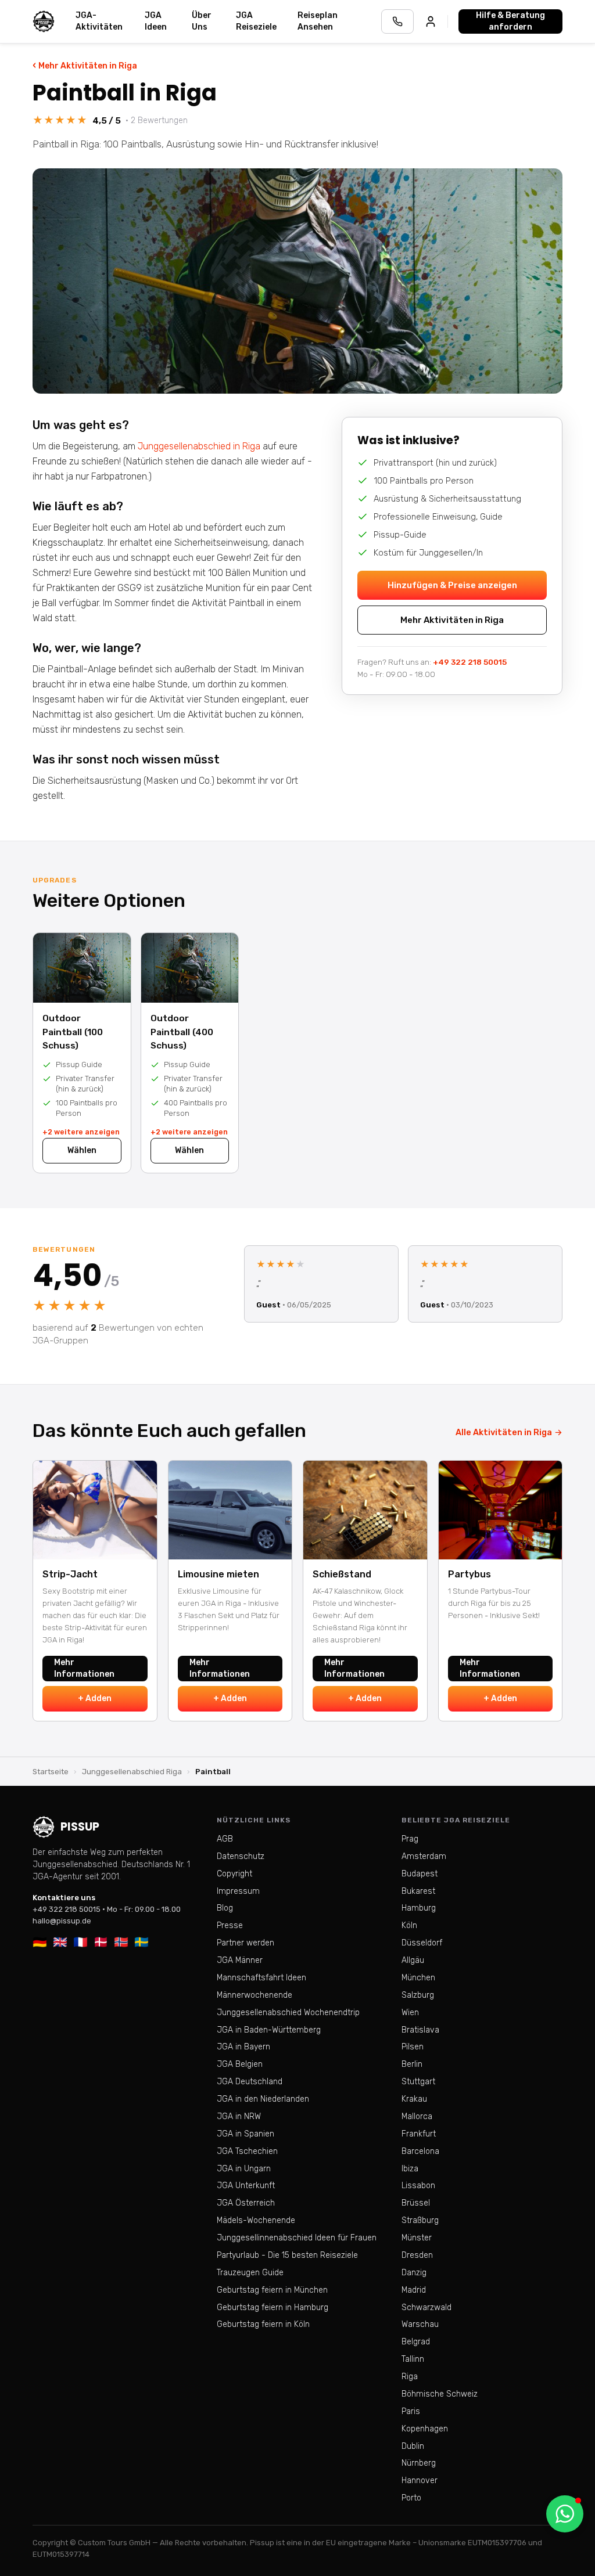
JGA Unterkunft (246, 2186)
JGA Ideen (156, 21)
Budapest (420, 1874)
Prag (410, 1839)
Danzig (414, 2273)
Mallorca (417, 2116)
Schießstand (342, 1574)
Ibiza (410, 2169)
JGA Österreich (246, 2203)
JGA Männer (240, 1960)
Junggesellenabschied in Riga (199, 446)
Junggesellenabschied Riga (132, 1772)
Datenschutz (241, 1856)
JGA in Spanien (245, 2134)
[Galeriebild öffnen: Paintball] (297, 281)
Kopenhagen (425, 2429)
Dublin (413, 2446)
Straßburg (420, 2220)
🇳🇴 (121, 1942)
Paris (411, 2411)
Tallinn (413, 2359)
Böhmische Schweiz (440, 2394)
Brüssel (416, 2203)
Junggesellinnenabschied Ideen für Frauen (297, 2238)
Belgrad (416, 2342)
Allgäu (413, 1960)
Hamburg (419, 1908)
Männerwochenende (255, 1995)
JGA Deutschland (250, 2082)
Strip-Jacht (70, 1574)
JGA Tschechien (247, 2151)
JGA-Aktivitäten (99, 21)
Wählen (82, 1150)
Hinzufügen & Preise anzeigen (452, 585)
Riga (410, 2377)
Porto (411, 2498)
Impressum (238, 1891)
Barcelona (420, 2151)
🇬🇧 (60, 1942)
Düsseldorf (422, 1943)
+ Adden (95, 1698)
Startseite (51, 1772)
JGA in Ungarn (244, 2169)
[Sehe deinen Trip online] (431, 21)
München (418, 1978)
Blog (225, 1908)
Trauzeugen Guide (250, 2273)
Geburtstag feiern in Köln (263, 2324)
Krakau (414, 2099)
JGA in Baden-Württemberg (269, 2030)
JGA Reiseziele (256, 21)
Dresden (417, 2255)
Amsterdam (424, 1856)
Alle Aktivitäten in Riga (509, 1432)
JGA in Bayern (243, 2047)
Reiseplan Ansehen (318, 21)
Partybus (469, 1574)
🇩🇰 (101, 1942)
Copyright (234, 1874)
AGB (225, 1839)
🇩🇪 (40, 1942)
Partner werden (245, 1943)
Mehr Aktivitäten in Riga (85, 65)
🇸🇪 (141, 1942)
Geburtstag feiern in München (272, 2290)
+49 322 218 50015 (470, 662)
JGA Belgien (240, 2064)
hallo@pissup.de (62, 1921)
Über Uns (202, 21)
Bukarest (418, 1891)
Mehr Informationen (84, 1668)
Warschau (420, 2324)
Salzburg (418, 1995)
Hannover (420, 2480)
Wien (410, 2013)
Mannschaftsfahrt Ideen (261, 1978)
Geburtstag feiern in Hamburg (273, 2307)
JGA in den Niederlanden (263, 2099)
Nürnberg (419, 2463)
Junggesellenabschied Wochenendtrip (288, 2013)
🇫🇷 (80, 1942)
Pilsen (413, 2047)
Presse (230, 1925)
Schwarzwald (426, 2307)
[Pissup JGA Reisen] (44, 21)
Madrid (414, 2290)
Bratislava (420, 2030)
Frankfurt (419, 2134)
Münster (417, 2238)
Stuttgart (418, 2082)
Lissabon (418, 2186)
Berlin (412, 2064)
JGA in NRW (239, 2116)
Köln (409, 1925)
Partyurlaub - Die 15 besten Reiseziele (287, 2255)
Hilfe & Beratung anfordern (510, 21)
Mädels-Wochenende (256, 2220)
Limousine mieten (218, 1574)
